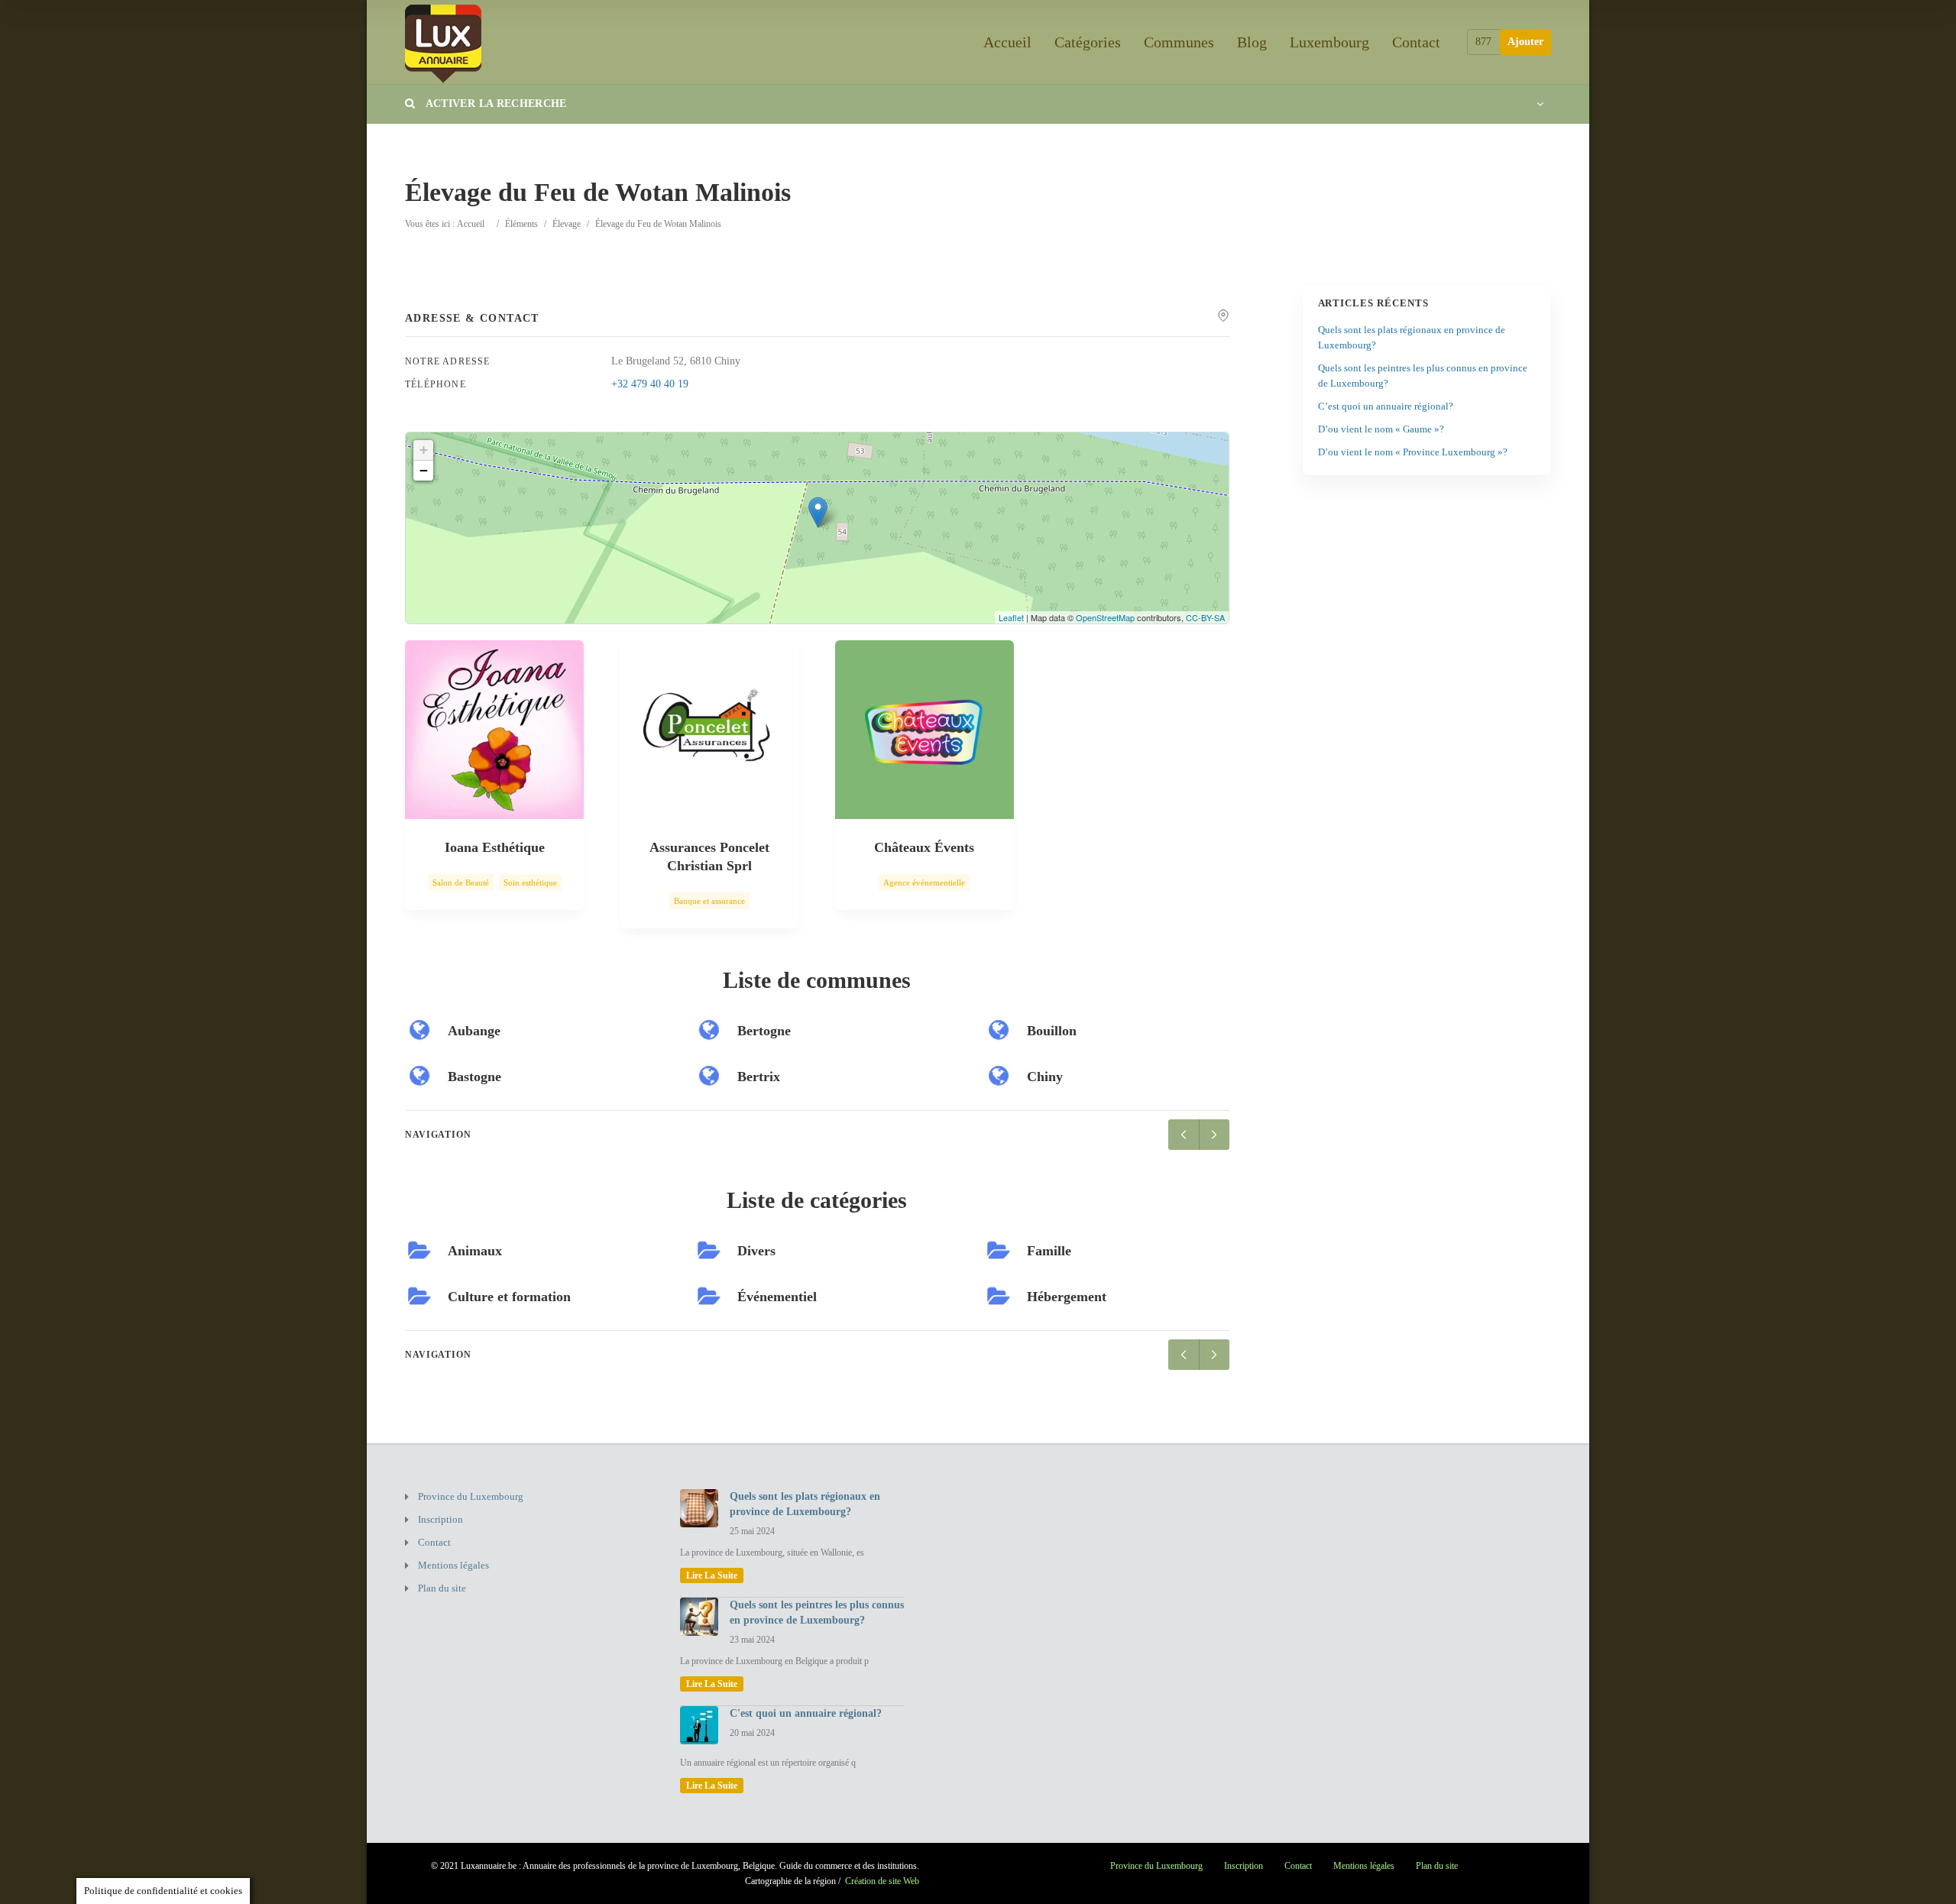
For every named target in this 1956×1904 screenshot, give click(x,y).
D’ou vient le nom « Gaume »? (1381, 429)
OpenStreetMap (1105, 617)
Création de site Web (882, 1881)
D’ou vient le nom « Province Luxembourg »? (1413, 452)
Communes (1179, 42)
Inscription (440, 1519)
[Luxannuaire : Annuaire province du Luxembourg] (443, 42)
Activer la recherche (494, 104)
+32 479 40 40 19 (650, 384)
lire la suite (712, 1575)
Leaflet (1011, 617)
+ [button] (424, 450)
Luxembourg (1329, 42)
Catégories (1088, 42)
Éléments (521, 224)
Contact (1416, 42)
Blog (1252, 42)
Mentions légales (453, 1565)
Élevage (567, 224)
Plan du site (442, 1588)
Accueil (1007, 42)
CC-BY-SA (1205, 617)
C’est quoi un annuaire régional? (1386, 406)
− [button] (424, 470)
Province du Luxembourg (471, 1496)
